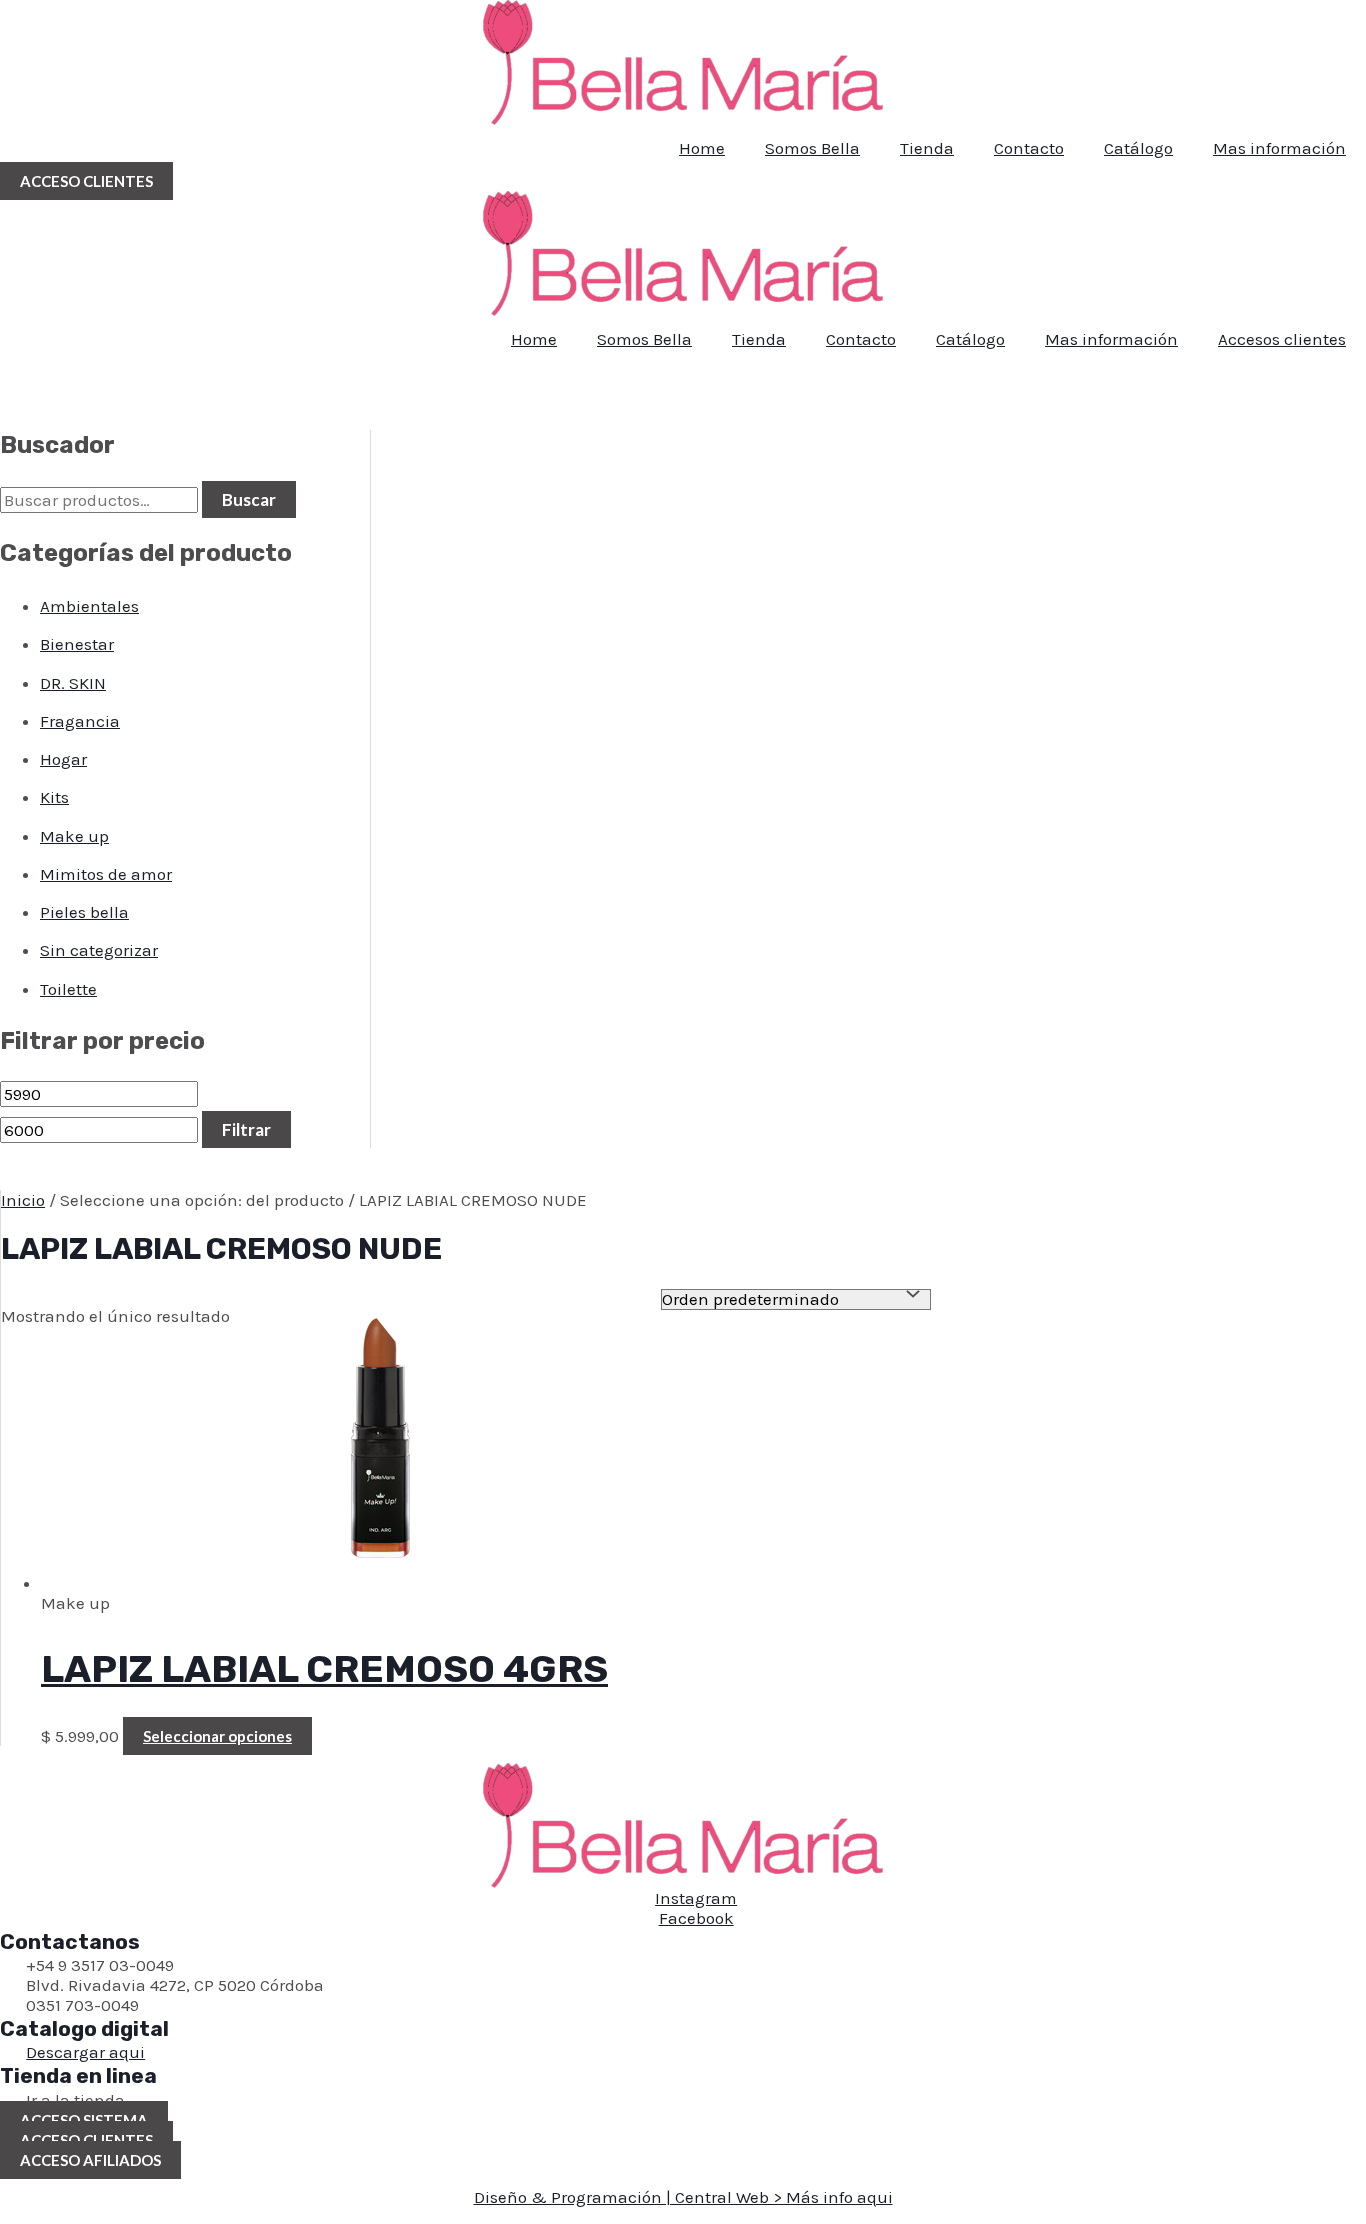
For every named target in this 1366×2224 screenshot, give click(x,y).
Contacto (1029, 148)
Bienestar (77, 644)
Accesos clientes (1282, 339)
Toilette (68, 989)
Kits (54, 797)
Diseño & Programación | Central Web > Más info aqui (683, 2197)
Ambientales (89, 606)
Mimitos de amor (106, 874)
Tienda (927, 148)
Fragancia (80, 721)
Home (702, 148)
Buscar (249, 499)
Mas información (1279, 148)
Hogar (63, 759)
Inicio (23, 1200)
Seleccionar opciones (217, 1736)
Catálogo (1138, 148)
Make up (74, 836)
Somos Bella (812, 148)
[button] (86, 181)
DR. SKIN (73, 683)
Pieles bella (84, 912)
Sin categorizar (99, 950)
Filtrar (246, 1129)
